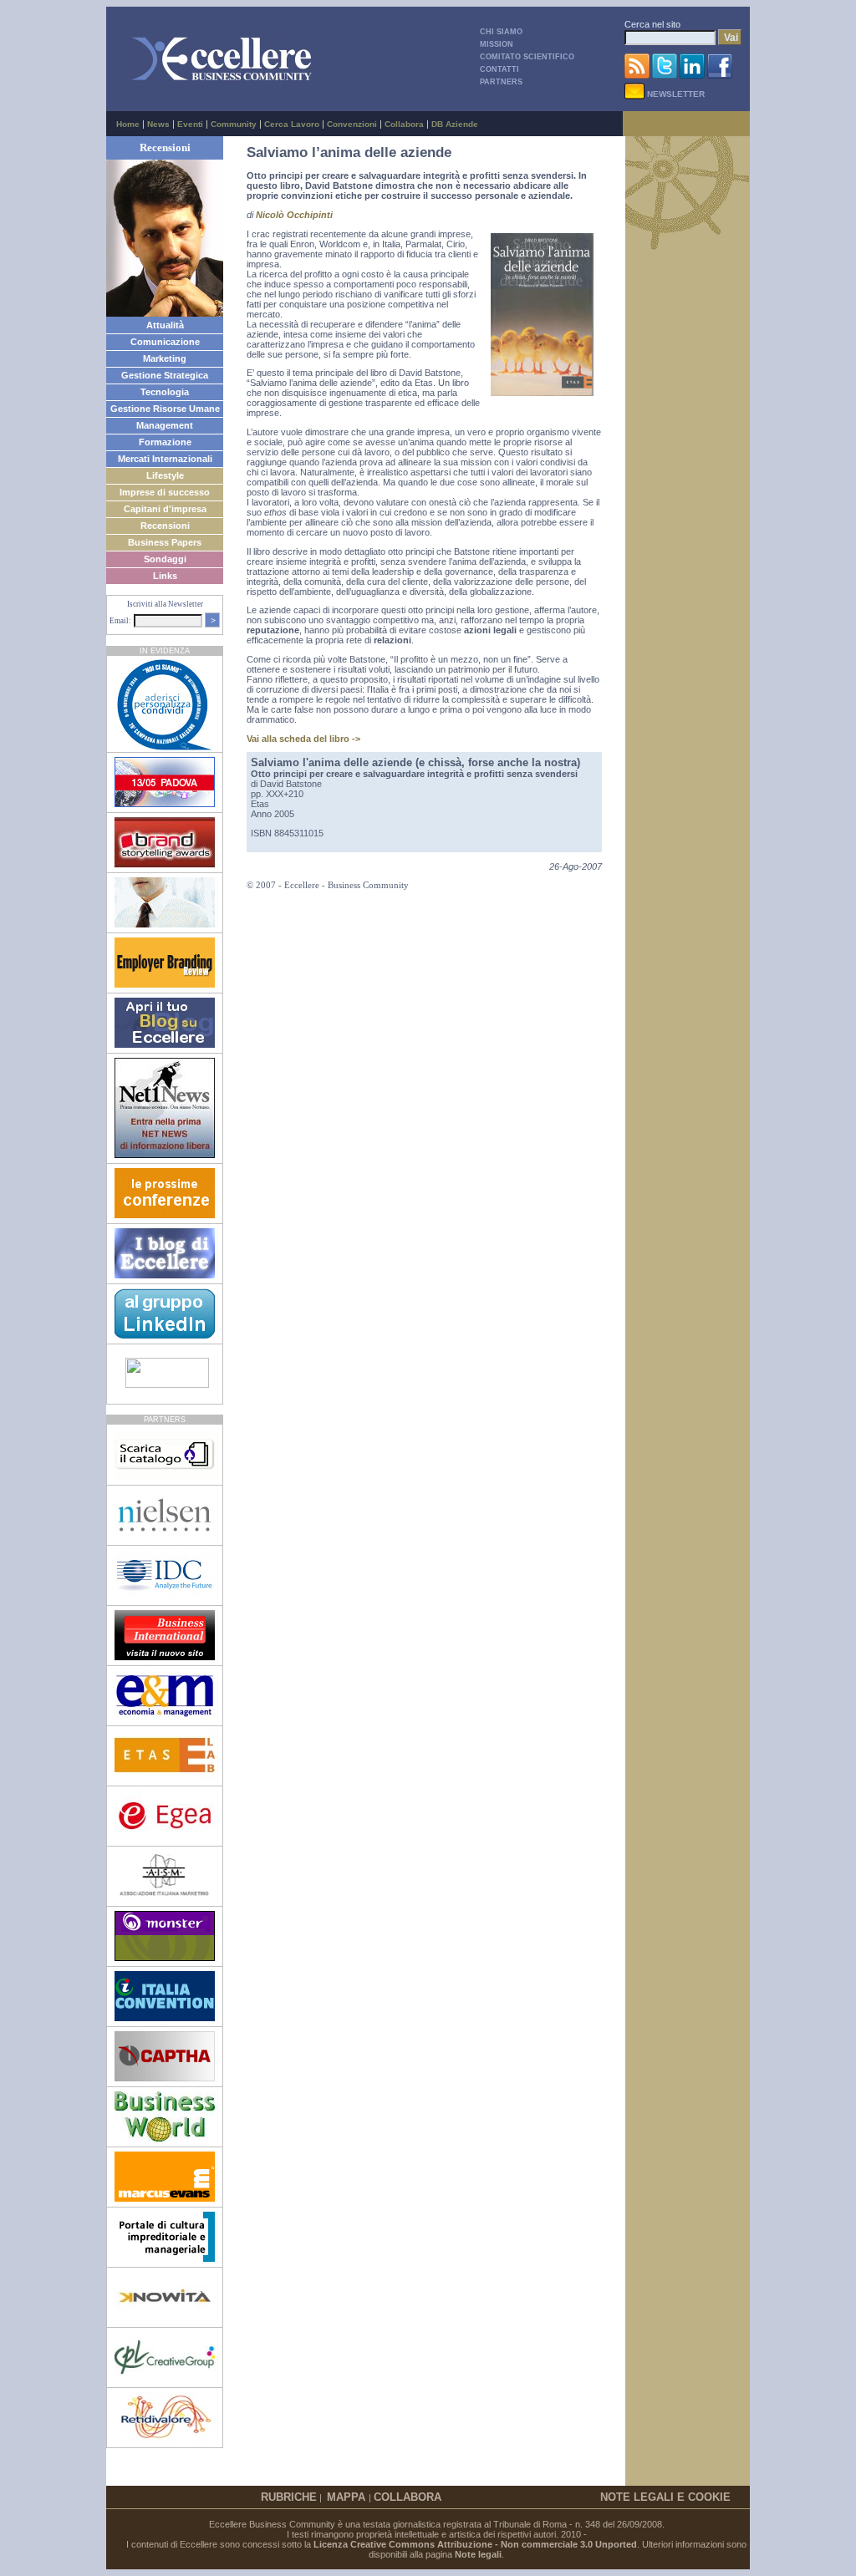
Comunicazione (165, 342)
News (158, 124)
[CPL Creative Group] (165, 2379)
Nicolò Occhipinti (294, 215)
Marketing (165, 358)
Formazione (165, 442)
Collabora (404, 124)
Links (165, 576)
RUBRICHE (289, 2497)
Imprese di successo (165, 492)
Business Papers (165, 542)
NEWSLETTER (675, 94)
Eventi (190, 124)
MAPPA (348, 2497)
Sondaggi (165, 559)
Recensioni (165, 526)
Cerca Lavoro (292, 124)
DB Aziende (455, 124)
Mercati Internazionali (165, 459)
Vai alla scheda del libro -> (303, 739)
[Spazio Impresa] (165, 2258)
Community (234, 124)
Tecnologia (165, 392)
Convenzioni (352, 124)
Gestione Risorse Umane (165, 409)
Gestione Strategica (165, 375)
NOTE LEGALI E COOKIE (665, 2497)
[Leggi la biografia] (165, 313)
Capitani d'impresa (165, 509)
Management (165, 425)
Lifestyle (165, 475)
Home (128, 124)
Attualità (165, 325)
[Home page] (222, 81)
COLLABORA (408, 2497)
